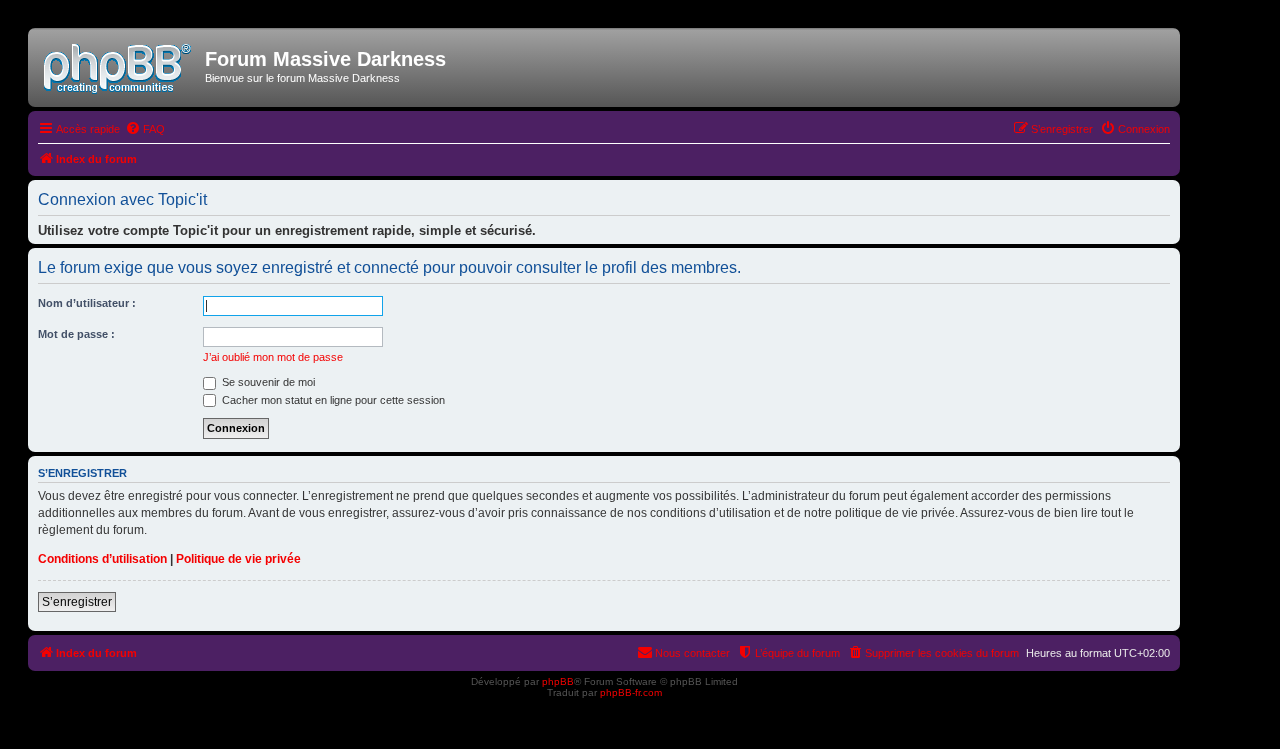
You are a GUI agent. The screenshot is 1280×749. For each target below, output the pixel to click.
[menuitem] (145, 129)
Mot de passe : (76, 334)
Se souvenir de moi (267, 382)
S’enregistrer (77, 602)
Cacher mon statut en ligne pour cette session (332, 400)
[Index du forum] (119, 65)
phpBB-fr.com (631, 692)
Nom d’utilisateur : (87, 303)
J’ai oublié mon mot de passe (273, 357)
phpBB (558, 681)
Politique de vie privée (238, 559)
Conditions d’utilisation (102, 559)
